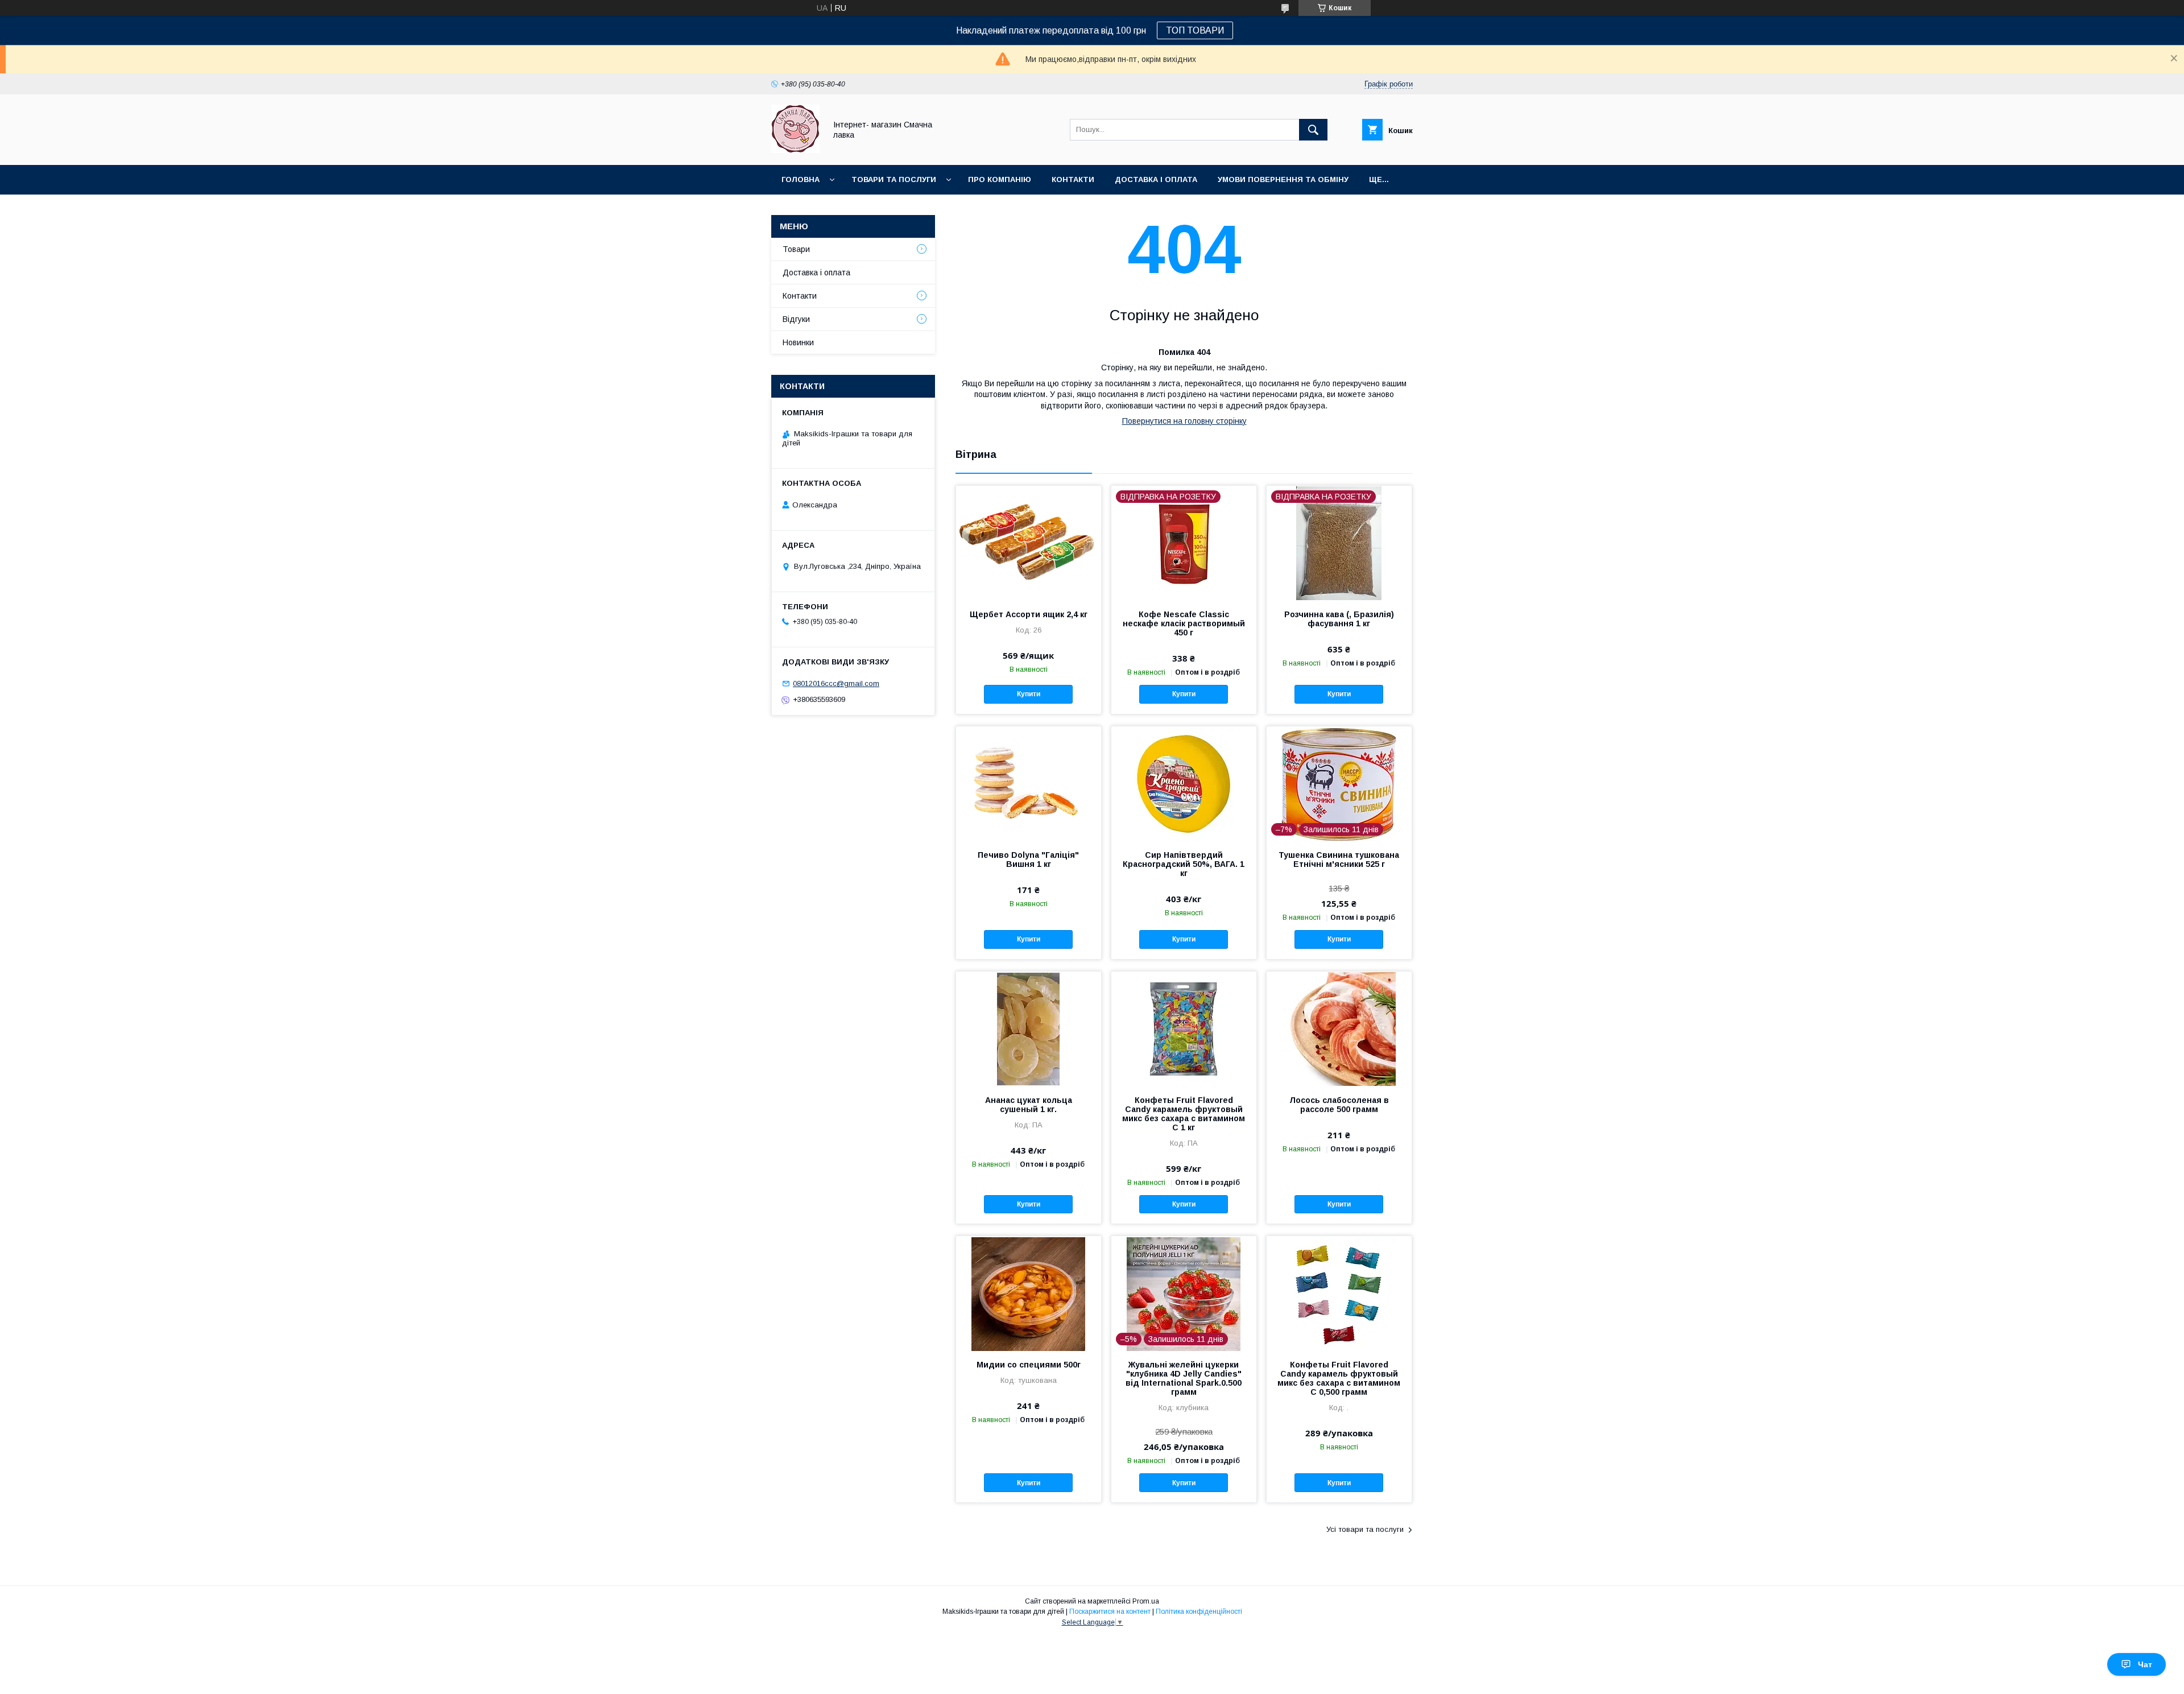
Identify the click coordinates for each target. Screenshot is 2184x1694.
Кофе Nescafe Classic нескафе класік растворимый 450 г (1184, 623)
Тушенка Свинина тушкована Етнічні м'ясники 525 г (1339, 860)
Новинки (798, 342)
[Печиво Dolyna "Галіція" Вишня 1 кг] (1029, 783)
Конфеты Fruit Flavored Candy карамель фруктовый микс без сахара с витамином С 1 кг (1184, 1114)
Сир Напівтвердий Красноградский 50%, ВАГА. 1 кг (1184, 864)
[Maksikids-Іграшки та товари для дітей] (795, 150)
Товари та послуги (894, 179)
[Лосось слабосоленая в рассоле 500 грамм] (1339, 1028)
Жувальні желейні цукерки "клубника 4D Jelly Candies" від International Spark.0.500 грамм (1184, 1378)
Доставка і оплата (1156, 179)
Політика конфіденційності (1199, 1612)
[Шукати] (1313, 130)
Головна (801, 179)
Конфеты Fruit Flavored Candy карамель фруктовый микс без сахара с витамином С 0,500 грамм (1339, 1378)
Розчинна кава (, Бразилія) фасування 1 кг (1339, 619)
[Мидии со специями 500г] (1029, 1293)
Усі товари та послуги (1365, 1529)
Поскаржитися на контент (1110, 1612)
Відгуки (796, 319)
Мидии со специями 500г (1029, 1365)
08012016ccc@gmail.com (836, 683)
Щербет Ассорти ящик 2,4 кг (1029, 614)
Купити (1029, 694)
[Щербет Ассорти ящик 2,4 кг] (1029, 543)
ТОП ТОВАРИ (1195, 30)
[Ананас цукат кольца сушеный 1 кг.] (1029, 1028)
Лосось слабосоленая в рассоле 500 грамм (1339, 1105)
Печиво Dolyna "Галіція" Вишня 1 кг (1028, 860)
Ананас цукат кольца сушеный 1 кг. (1029, 1105)
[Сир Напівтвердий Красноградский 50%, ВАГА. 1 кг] (1184, 783)
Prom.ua (1146, 1601)
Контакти (1073, 179)
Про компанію (1000, 179)
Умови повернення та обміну (1283, 179)
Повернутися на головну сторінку (1184, 421)
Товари (796, 249)
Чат (2145, 1664)
